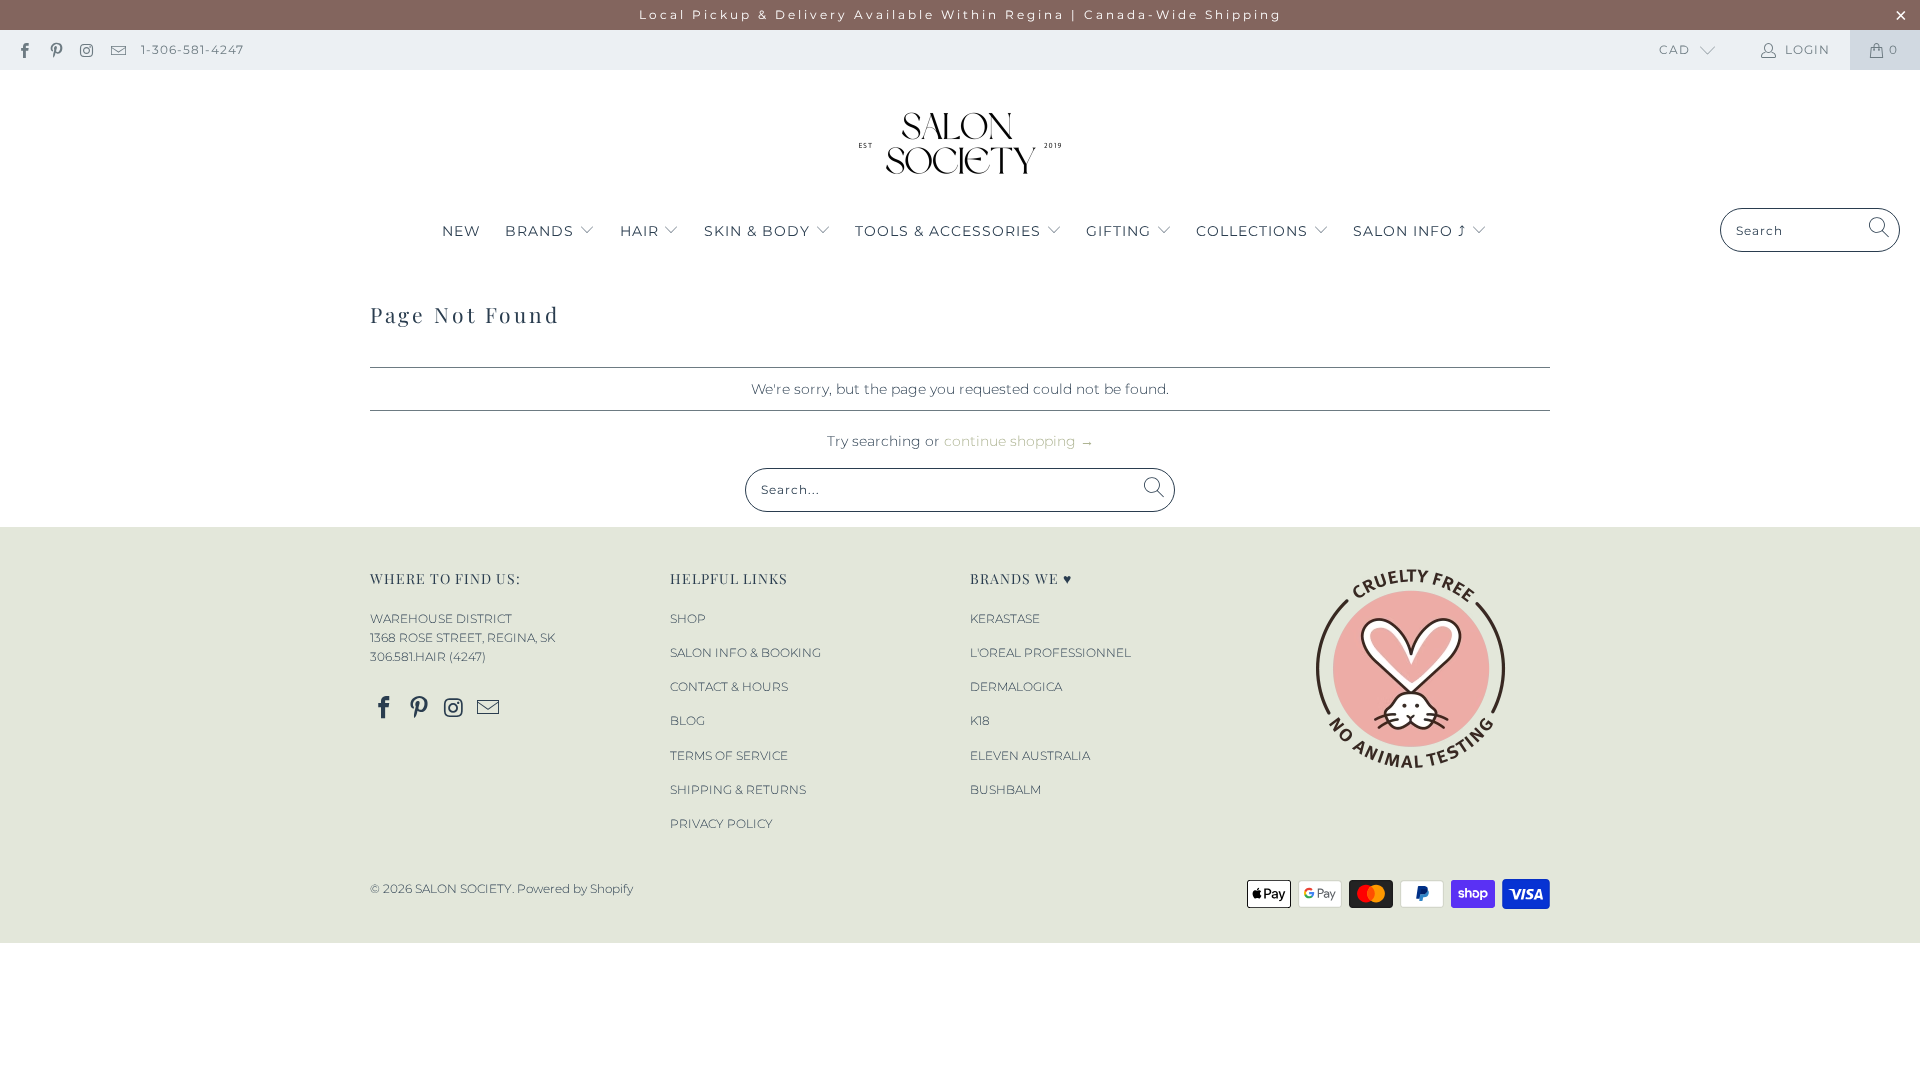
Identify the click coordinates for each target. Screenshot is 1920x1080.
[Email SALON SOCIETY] (117, 49)
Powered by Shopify (575, 888)
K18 (980, 720)
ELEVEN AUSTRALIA (1030, 755)
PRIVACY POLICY (721, 823)
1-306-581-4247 (192, 49)
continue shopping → (1019, 441)
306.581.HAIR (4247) (428, 656)
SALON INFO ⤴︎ (1412, 231)
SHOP (688, 618)
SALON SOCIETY (463, 888)
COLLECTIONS (1254, 231)
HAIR (642, 231)
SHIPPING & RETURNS (738, 789)
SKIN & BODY (759, 231)
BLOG (687, 720)
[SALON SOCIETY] (960, 144)
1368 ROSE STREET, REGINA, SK (462, 637)
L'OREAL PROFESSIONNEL (1050, 652)
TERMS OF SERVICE (729, 755)
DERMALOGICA (1016, 686)
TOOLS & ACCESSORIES (950, 231)
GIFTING (1121, 231)
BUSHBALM (1005, 789)
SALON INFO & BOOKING (745, 652)
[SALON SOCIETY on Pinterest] (54, 49)
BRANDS (542, 231)
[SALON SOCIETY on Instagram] (86, 49)
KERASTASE (1005, 618)
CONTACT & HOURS (729, 686)
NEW (461, 231)
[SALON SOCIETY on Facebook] (23, 49)
